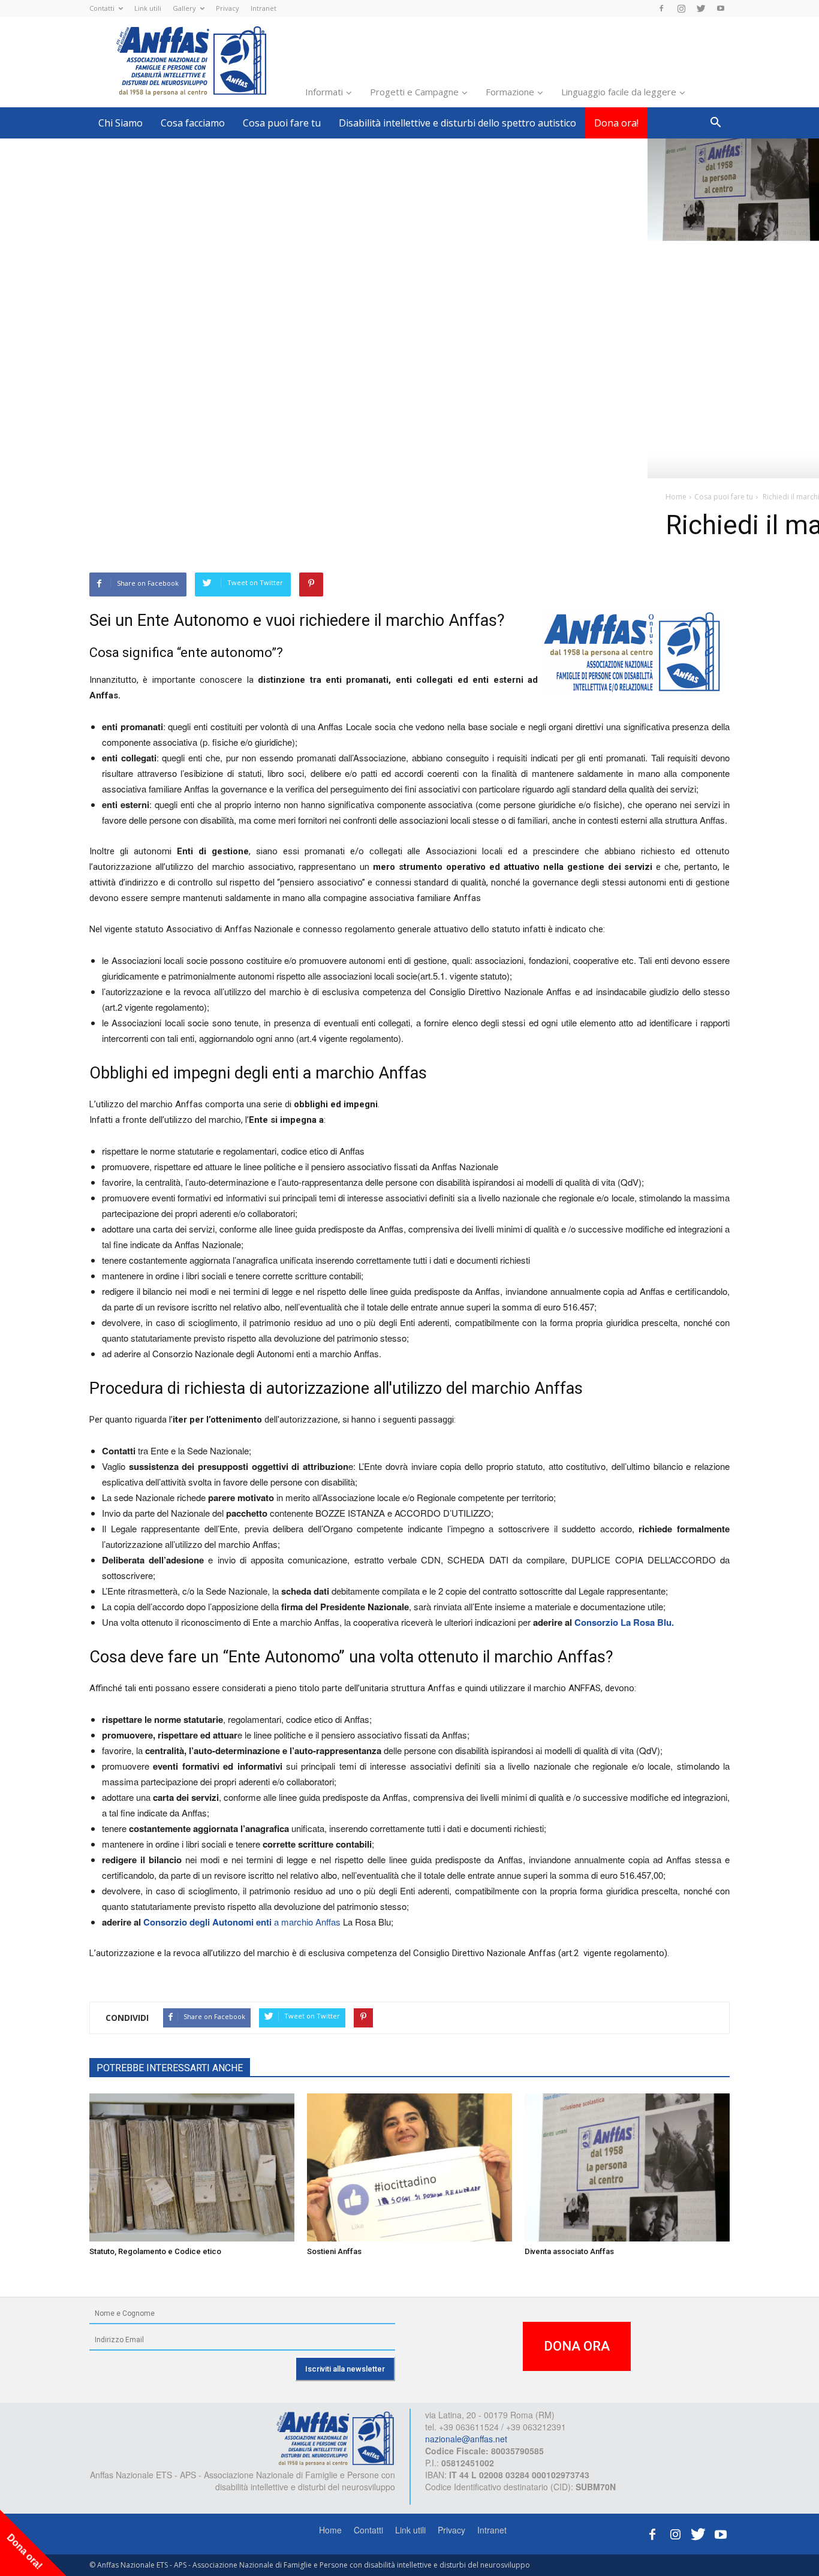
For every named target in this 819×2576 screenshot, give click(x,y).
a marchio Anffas (307, 1922)
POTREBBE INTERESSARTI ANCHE (170, 2068)
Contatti (102, 8)
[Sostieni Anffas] (409, 2168)
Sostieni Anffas (334, 2251)
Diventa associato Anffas (569, 2251)
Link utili (148, 8)
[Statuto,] (192, 2168)
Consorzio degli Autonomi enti (207, 1922)
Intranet (264, 8)
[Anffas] (335, 2438)
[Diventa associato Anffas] (627, 2168)
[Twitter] (701, 8)
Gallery (184, 8)
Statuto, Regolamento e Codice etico (155, 2251)
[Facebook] (661, 8)
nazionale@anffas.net (466, 2439)
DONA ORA (577, 2346)
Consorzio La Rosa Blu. (624, 1622)
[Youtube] (721, 8)
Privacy (228, 8)
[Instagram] (681, 8)
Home (330, 2530)
